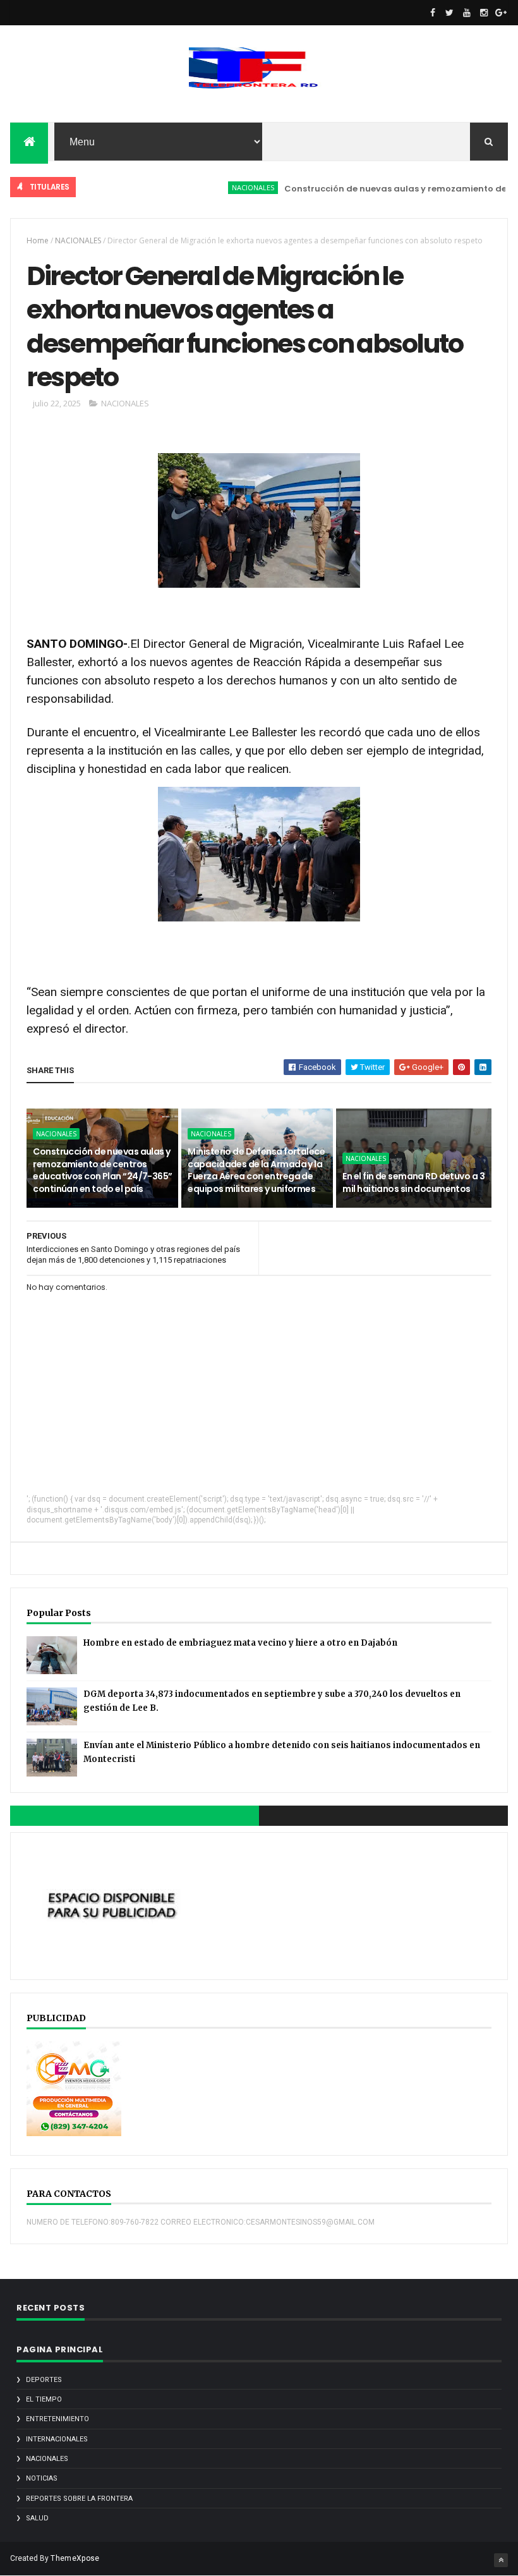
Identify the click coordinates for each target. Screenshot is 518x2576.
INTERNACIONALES (57, 2439)
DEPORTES (44, 2380)
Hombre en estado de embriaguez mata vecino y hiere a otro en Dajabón (240, 1643)
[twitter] (450, 13)
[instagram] (484, 13)
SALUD (37, 2518)
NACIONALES (225, 187)
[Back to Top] (501, 2560)
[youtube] (467, 13)
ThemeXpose (75, 2558)
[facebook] (433, 13)
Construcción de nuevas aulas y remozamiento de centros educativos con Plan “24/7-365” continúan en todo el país (102, 1170)
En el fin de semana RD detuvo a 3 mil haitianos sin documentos (413, 1182)
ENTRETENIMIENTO (57, 2419)
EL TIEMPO (44, 2399)
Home (38, 240)
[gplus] (501, 13)
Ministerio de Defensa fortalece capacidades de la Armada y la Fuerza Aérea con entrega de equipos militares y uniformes (256, 1170)
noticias (42, 2478)
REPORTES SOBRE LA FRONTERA (79, 2499)
